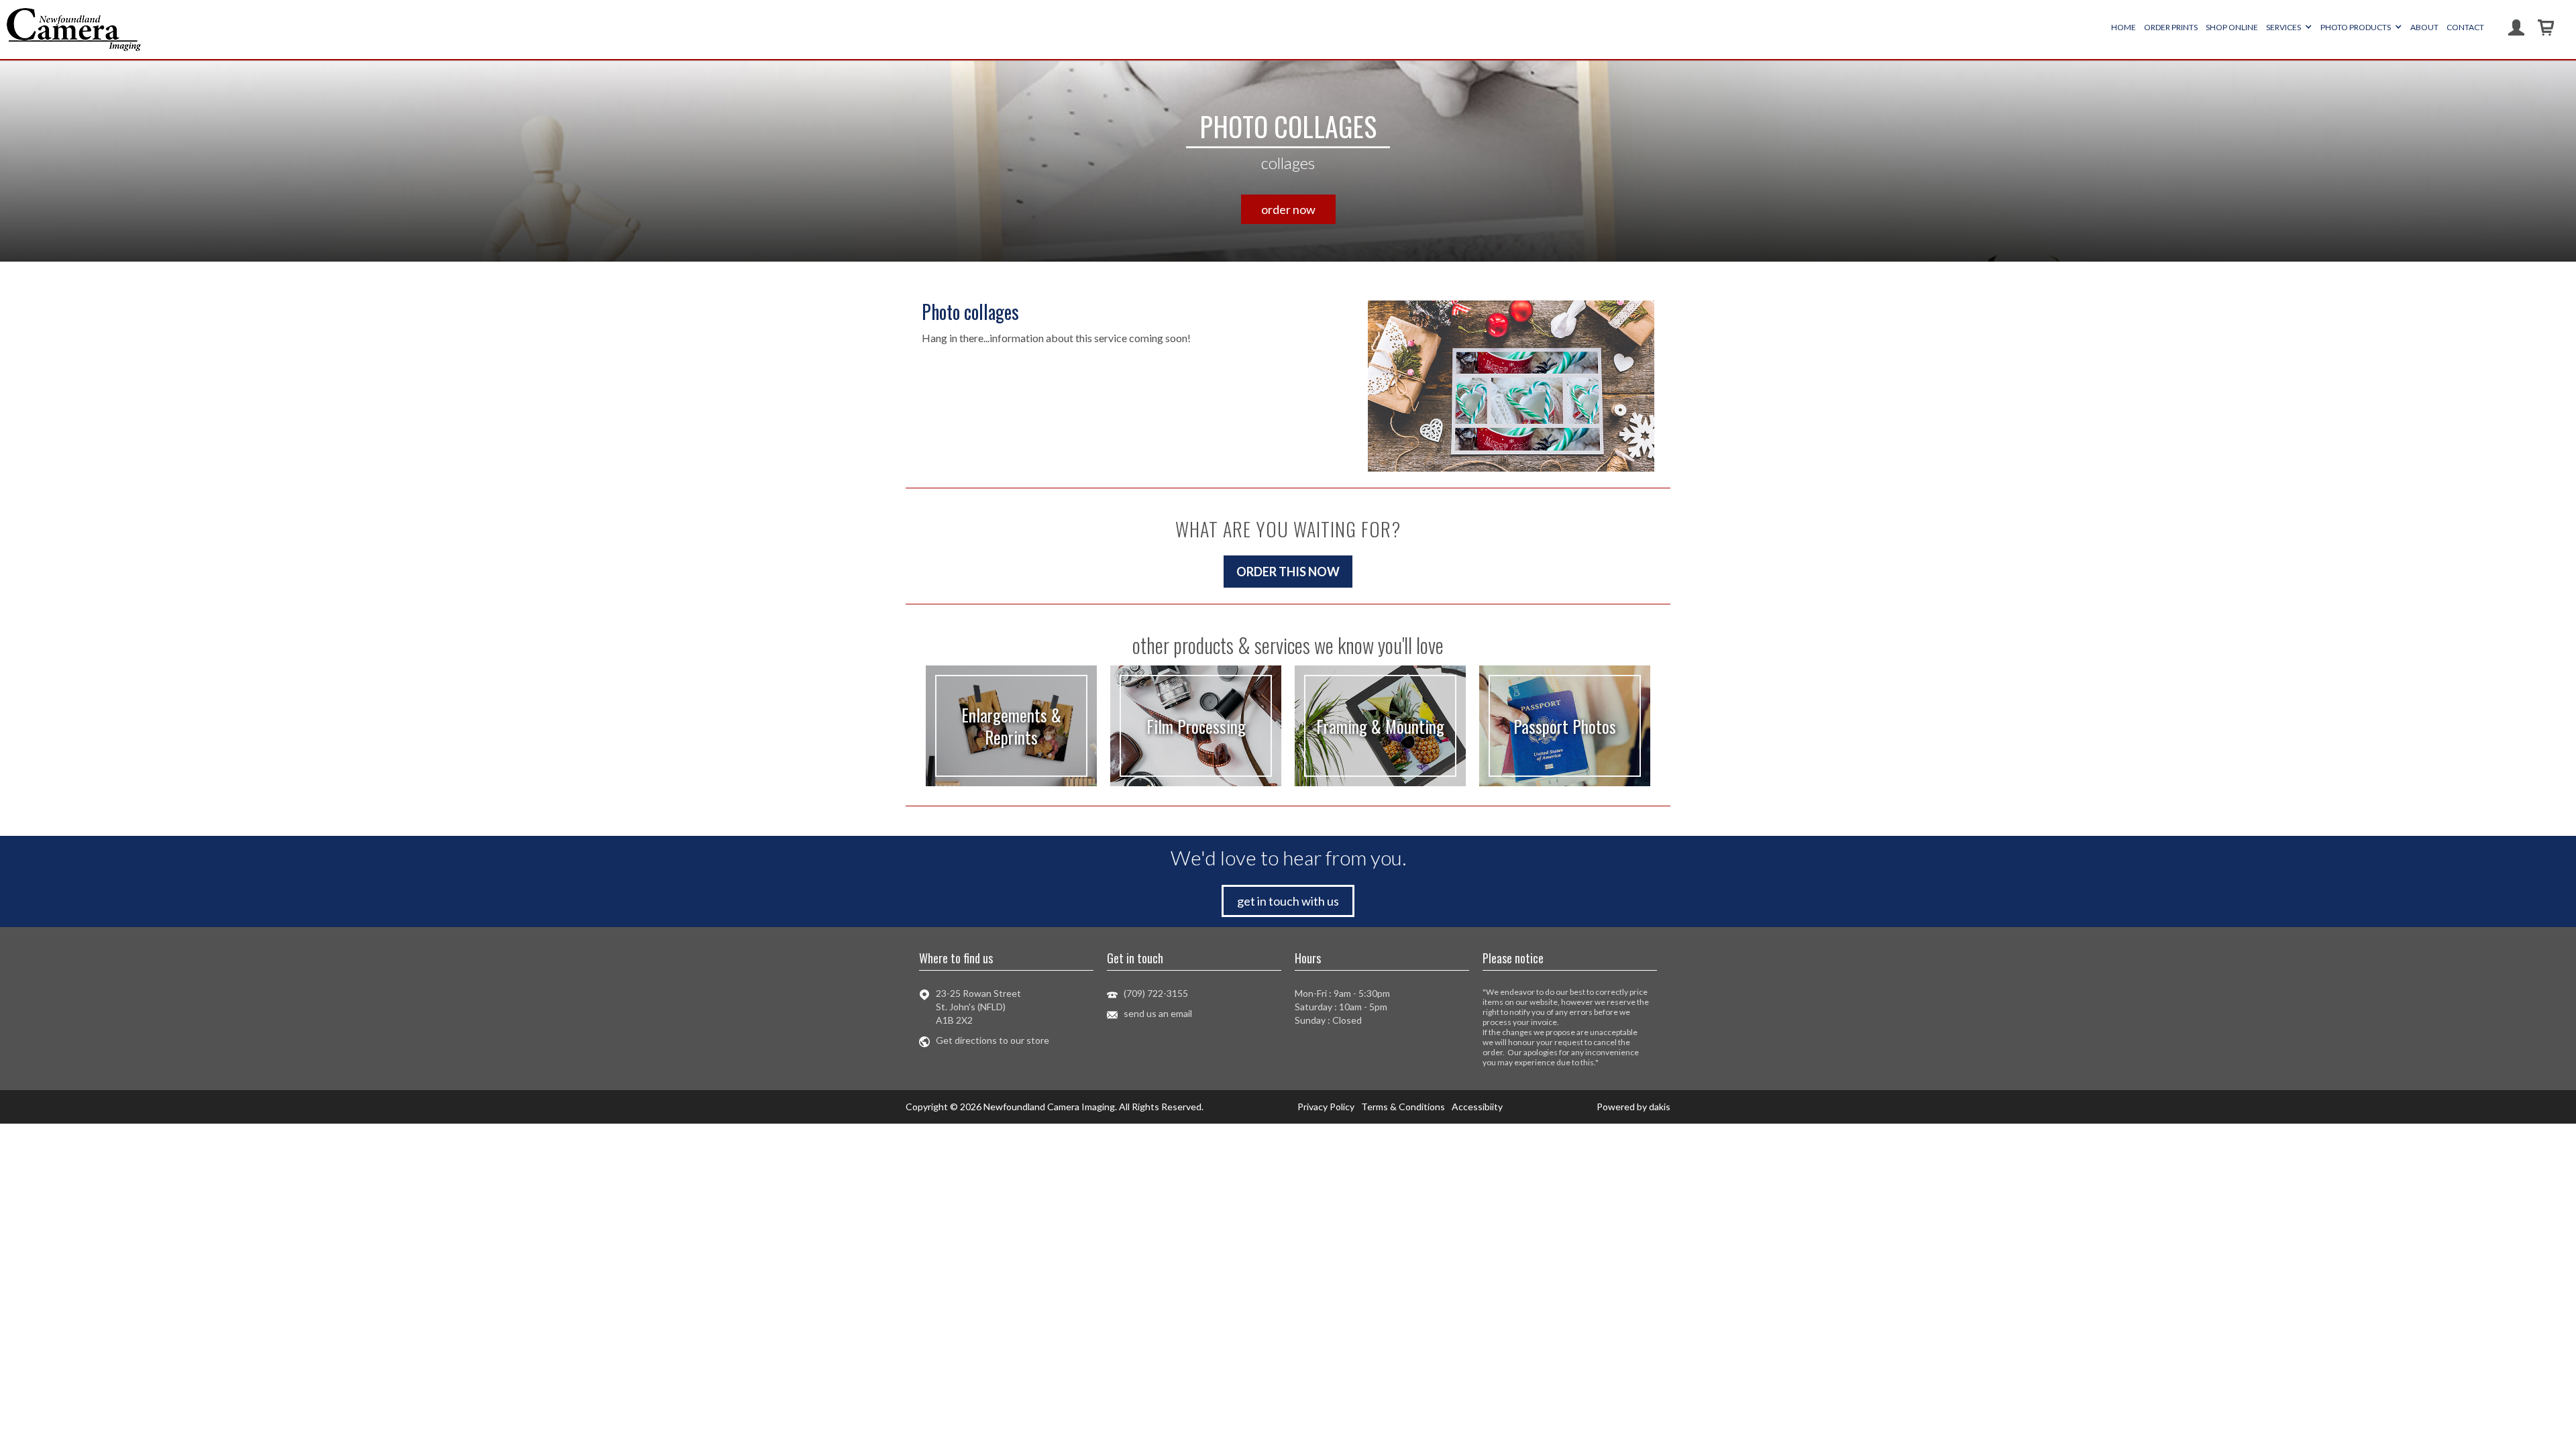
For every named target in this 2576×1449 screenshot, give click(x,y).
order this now (1288, 572)
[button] (2289, 28)
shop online (2232, 27)
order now (1288, 209)
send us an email (1158, 1013)
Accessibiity (1477, 1107)
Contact (2465, 27)
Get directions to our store (992, 1040)
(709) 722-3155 (1156, 993)
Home (2124, 27)
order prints (2171, 27)
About (2424, 27)
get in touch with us (1288, 901)
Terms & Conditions (1403, 1107)
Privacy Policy (1326, 1107)
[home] (74, 30)
